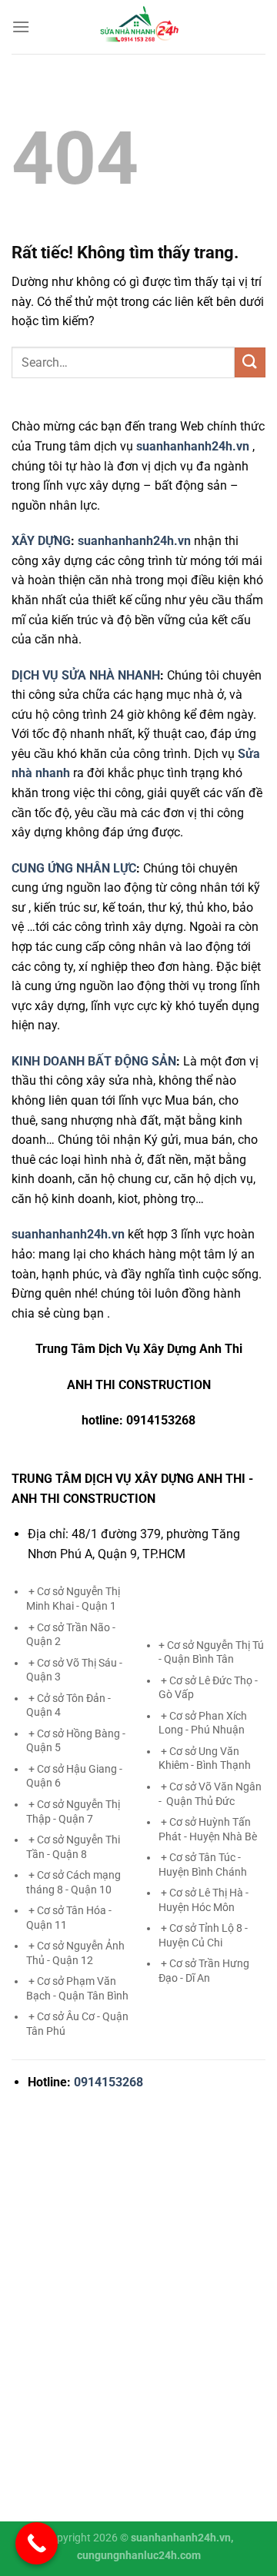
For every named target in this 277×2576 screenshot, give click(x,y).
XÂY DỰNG (41, 541)
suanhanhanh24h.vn (134, 541)
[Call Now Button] (37, 2543)
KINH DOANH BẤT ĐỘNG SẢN (94, 1061)
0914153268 (108, 2082)
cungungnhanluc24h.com (139, 2556)
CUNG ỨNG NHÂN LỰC (74, 868)
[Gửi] (250, 362)
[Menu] (21, 27)
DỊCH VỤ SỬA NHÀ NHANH (86, 675)
